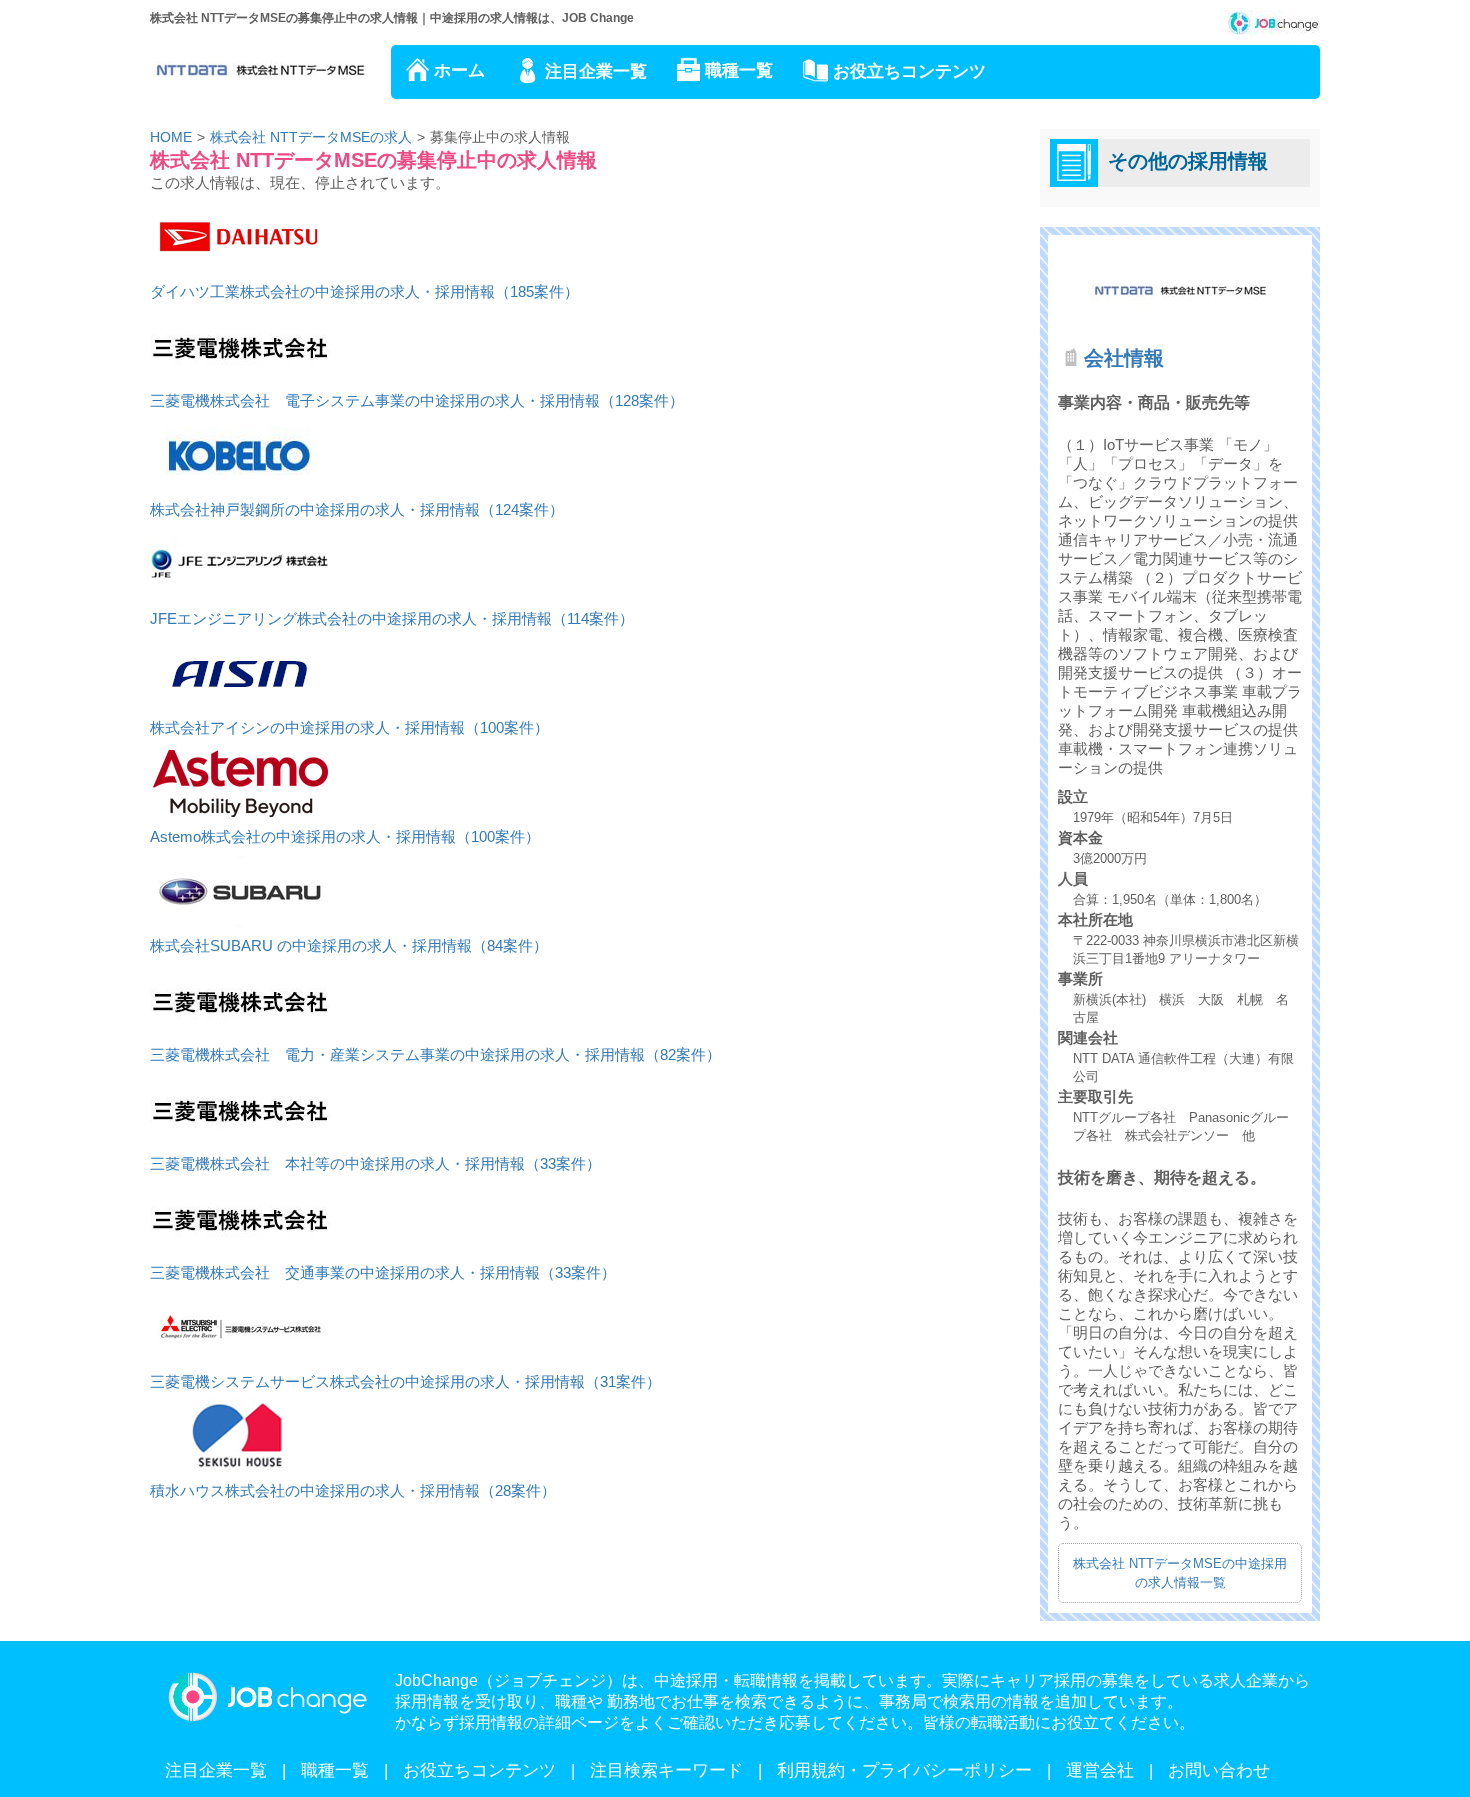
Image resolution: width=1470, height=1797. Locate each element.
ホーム (459, 70)
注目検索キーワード (666, 1770)
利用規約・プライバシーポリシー (904, 1770)
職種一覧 (739, 70)
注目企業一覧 (596, 71)
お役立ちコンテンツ (909, 71)
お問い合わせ (1219, 1770)
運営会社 (1100, 1770)
